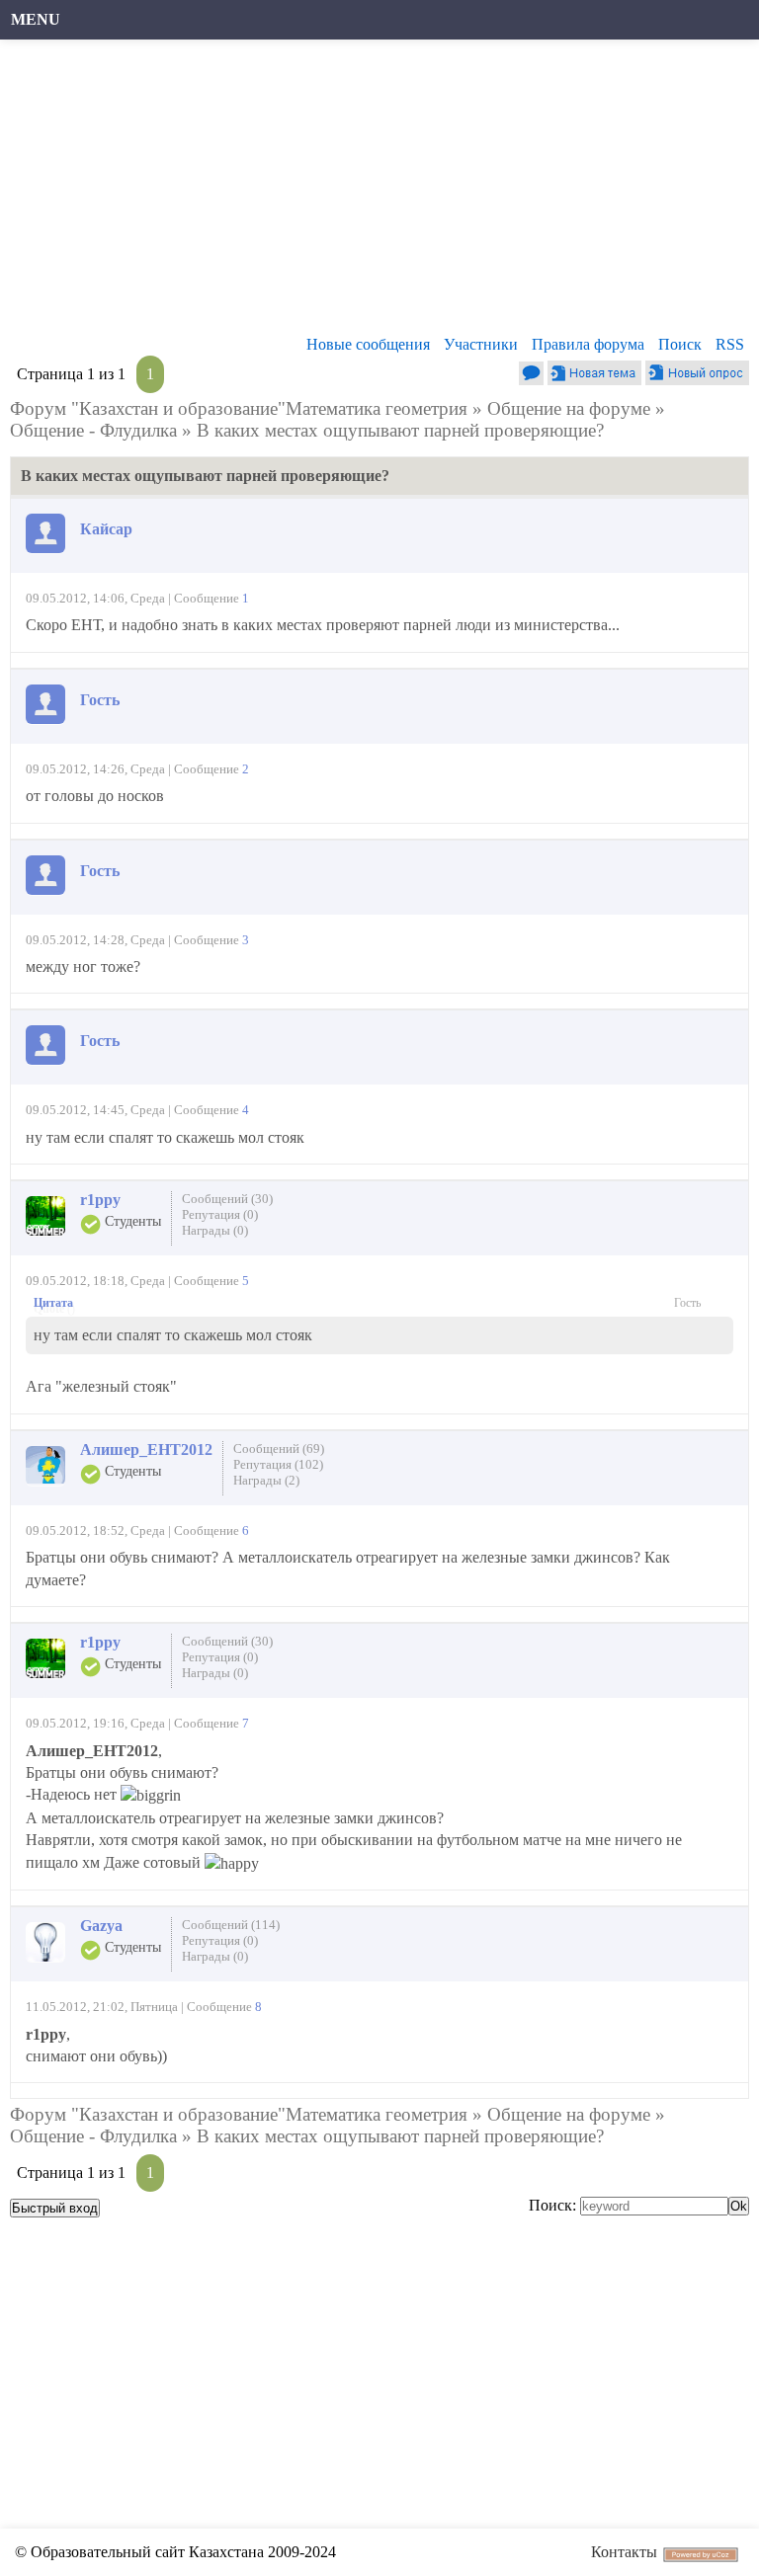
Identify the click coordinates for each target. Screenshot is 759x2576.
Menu (36, 19)
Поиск (680, 344)
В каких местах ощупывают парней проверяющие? (400, 430)
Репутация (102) (278, 1464)
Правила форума (588, 344)
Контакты (624, 2552)
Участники (481, 344)
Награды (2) (266, 1480)
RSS (730, 344)
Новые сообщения (368, 344)
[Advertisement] (379, 193)
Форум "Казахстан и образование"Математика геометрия (239, 408)
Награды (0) (215, 1230)
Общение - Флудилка (93, 430)
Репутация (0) (220, 1214)
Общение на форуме (569, 408)
